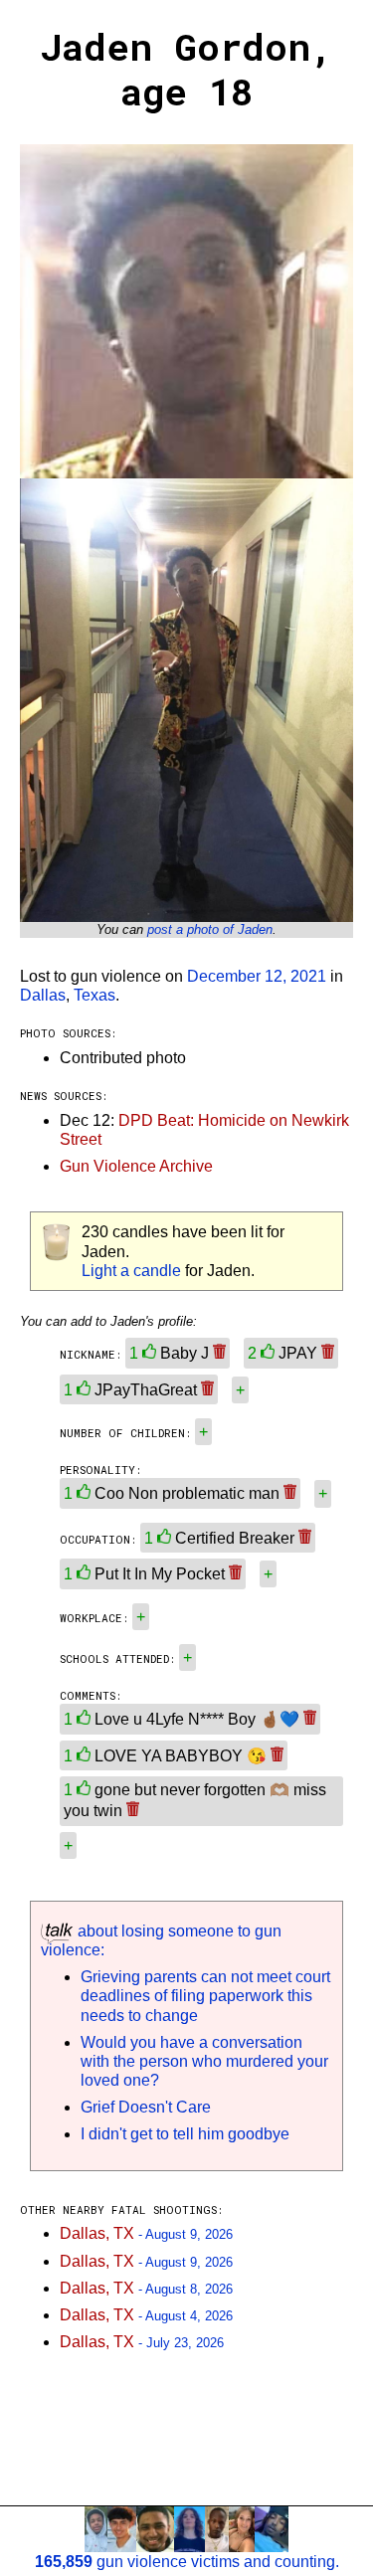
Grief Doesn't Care (146, 2107)
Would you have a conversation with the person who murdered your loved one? (204, 2061)
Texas (94, 995)
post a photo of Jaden (210, 929)
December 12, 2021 (257, 976)
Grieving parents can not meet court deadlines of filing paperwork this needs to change (205, 1996)
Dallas (43, 995)
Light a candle (131, 1271)
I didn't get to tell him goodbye (185, 2134)
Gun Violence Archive (136, 1166)
